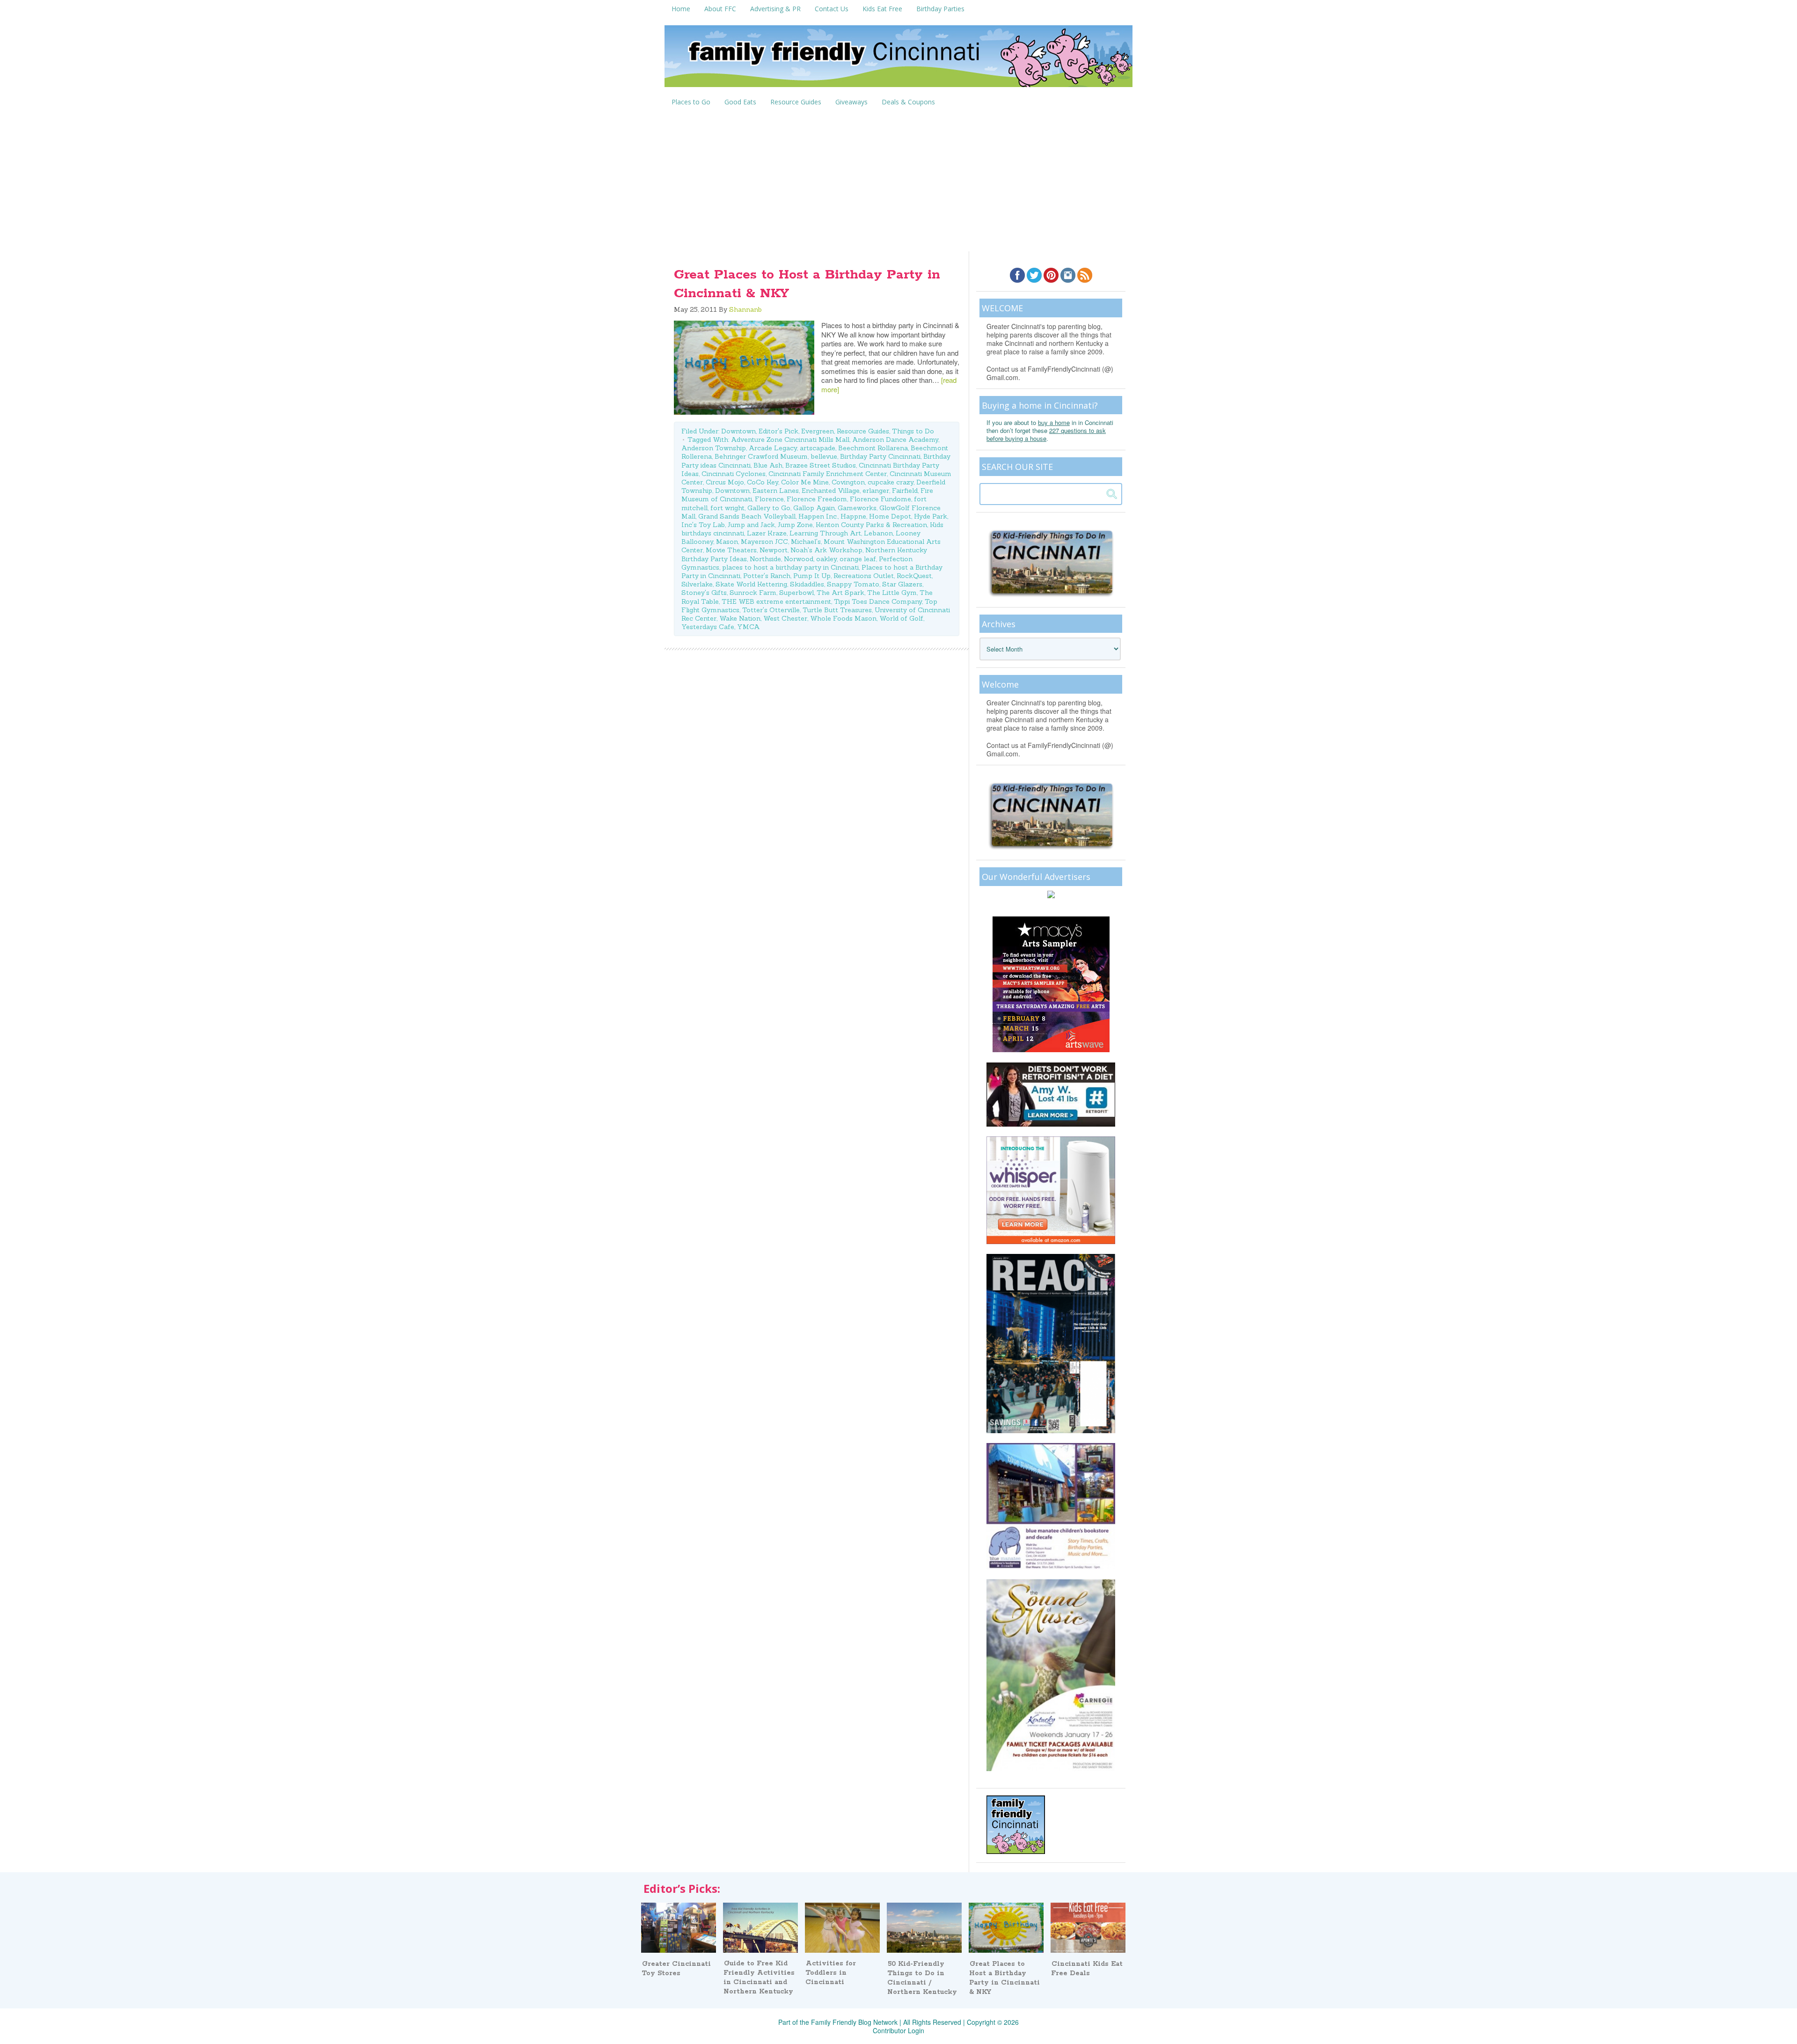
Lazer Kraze (767, 533)
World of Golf (901, 618)
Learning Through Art (825, 533)
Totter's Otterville (771, 610)
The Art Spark (840, 593)
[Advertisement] (898, 181)
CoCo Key (763, 482)
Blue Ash (768, 465)
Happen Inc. (818, 516)
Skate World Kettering (751, 584)
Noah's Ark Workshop (826, 550)
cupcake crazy (891, 482)
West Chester (785, 618)
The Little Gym (892, 593)
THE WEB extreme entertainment (776, 601)
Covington (848, 482)
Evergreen (818, 431)
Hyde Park (931, 516)
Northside (765, 559)
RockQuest (914, 576)
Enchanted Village (831, 491)
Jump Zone (795, 525)
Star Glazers (902, 584)
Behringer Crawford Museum (761, 456)
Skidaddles (807, 584)
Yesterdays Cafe (708, 627)
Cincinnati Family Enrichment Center (828, 474)
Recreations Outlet (864, 576)
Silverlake (697, 584)
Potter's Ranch (767, 576)
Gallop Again (814, 508)
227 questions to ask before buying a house (1046, 434)
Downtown (738, 431)
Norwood (799, 559)
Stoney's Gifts (704, 593)
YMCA (749, 627)
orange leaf (858, 559)
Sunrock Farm (753, 593)
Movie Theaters (731, 550)
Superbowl (796, 593)
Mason (727, 542)
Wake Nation (740, 618)
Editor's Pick (778, 431)
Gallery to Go (769, 508)
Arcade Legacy (773, 448)
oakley (826, 559)
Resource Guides (863, 431)
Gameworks (857, 508)
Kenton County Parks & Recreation (871, 525)
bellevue (824, 456)
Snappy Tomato (853, 584)
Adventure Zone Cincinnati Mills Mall (790, 440)
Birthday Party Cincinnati (880, 456)
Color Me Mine (805, 482)
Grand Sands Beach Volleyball (747, 516)
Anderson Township (714, 448)
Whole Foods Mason (843, 618)
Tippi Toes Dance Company (878, 601)
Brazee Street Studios (821, 465)
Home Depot (890, 516)
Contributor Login (898, 2030)
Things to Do (913, 431)
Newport (774, 550)
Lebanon (878, 533)
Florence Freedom (817, 499)
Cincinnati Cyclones (734, 474)
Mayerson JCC (764, 542)
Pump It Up (812, 576)
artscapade (818, 448)
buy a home (1054, 422)
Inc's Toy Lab (703, 525)
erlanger (876, 491)
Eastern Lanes (776, 491)
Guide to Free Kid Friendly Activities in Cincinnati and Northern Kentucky (759, 1978)
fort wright (727, 508)
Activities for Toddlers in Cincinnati (831, 1973)
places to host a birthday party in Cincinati (790, 567)
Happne (853, 516)
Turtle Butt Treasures (837, 610)
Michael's (806, 542)
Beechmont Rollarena (873, 448)
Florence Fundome (880, 499)
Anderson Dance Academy (895, 440)
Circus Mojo (725, 482)
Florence (769, 499)
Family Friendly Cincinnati (898, 59)
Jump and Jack (751, 525)
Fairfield (905, 491)
